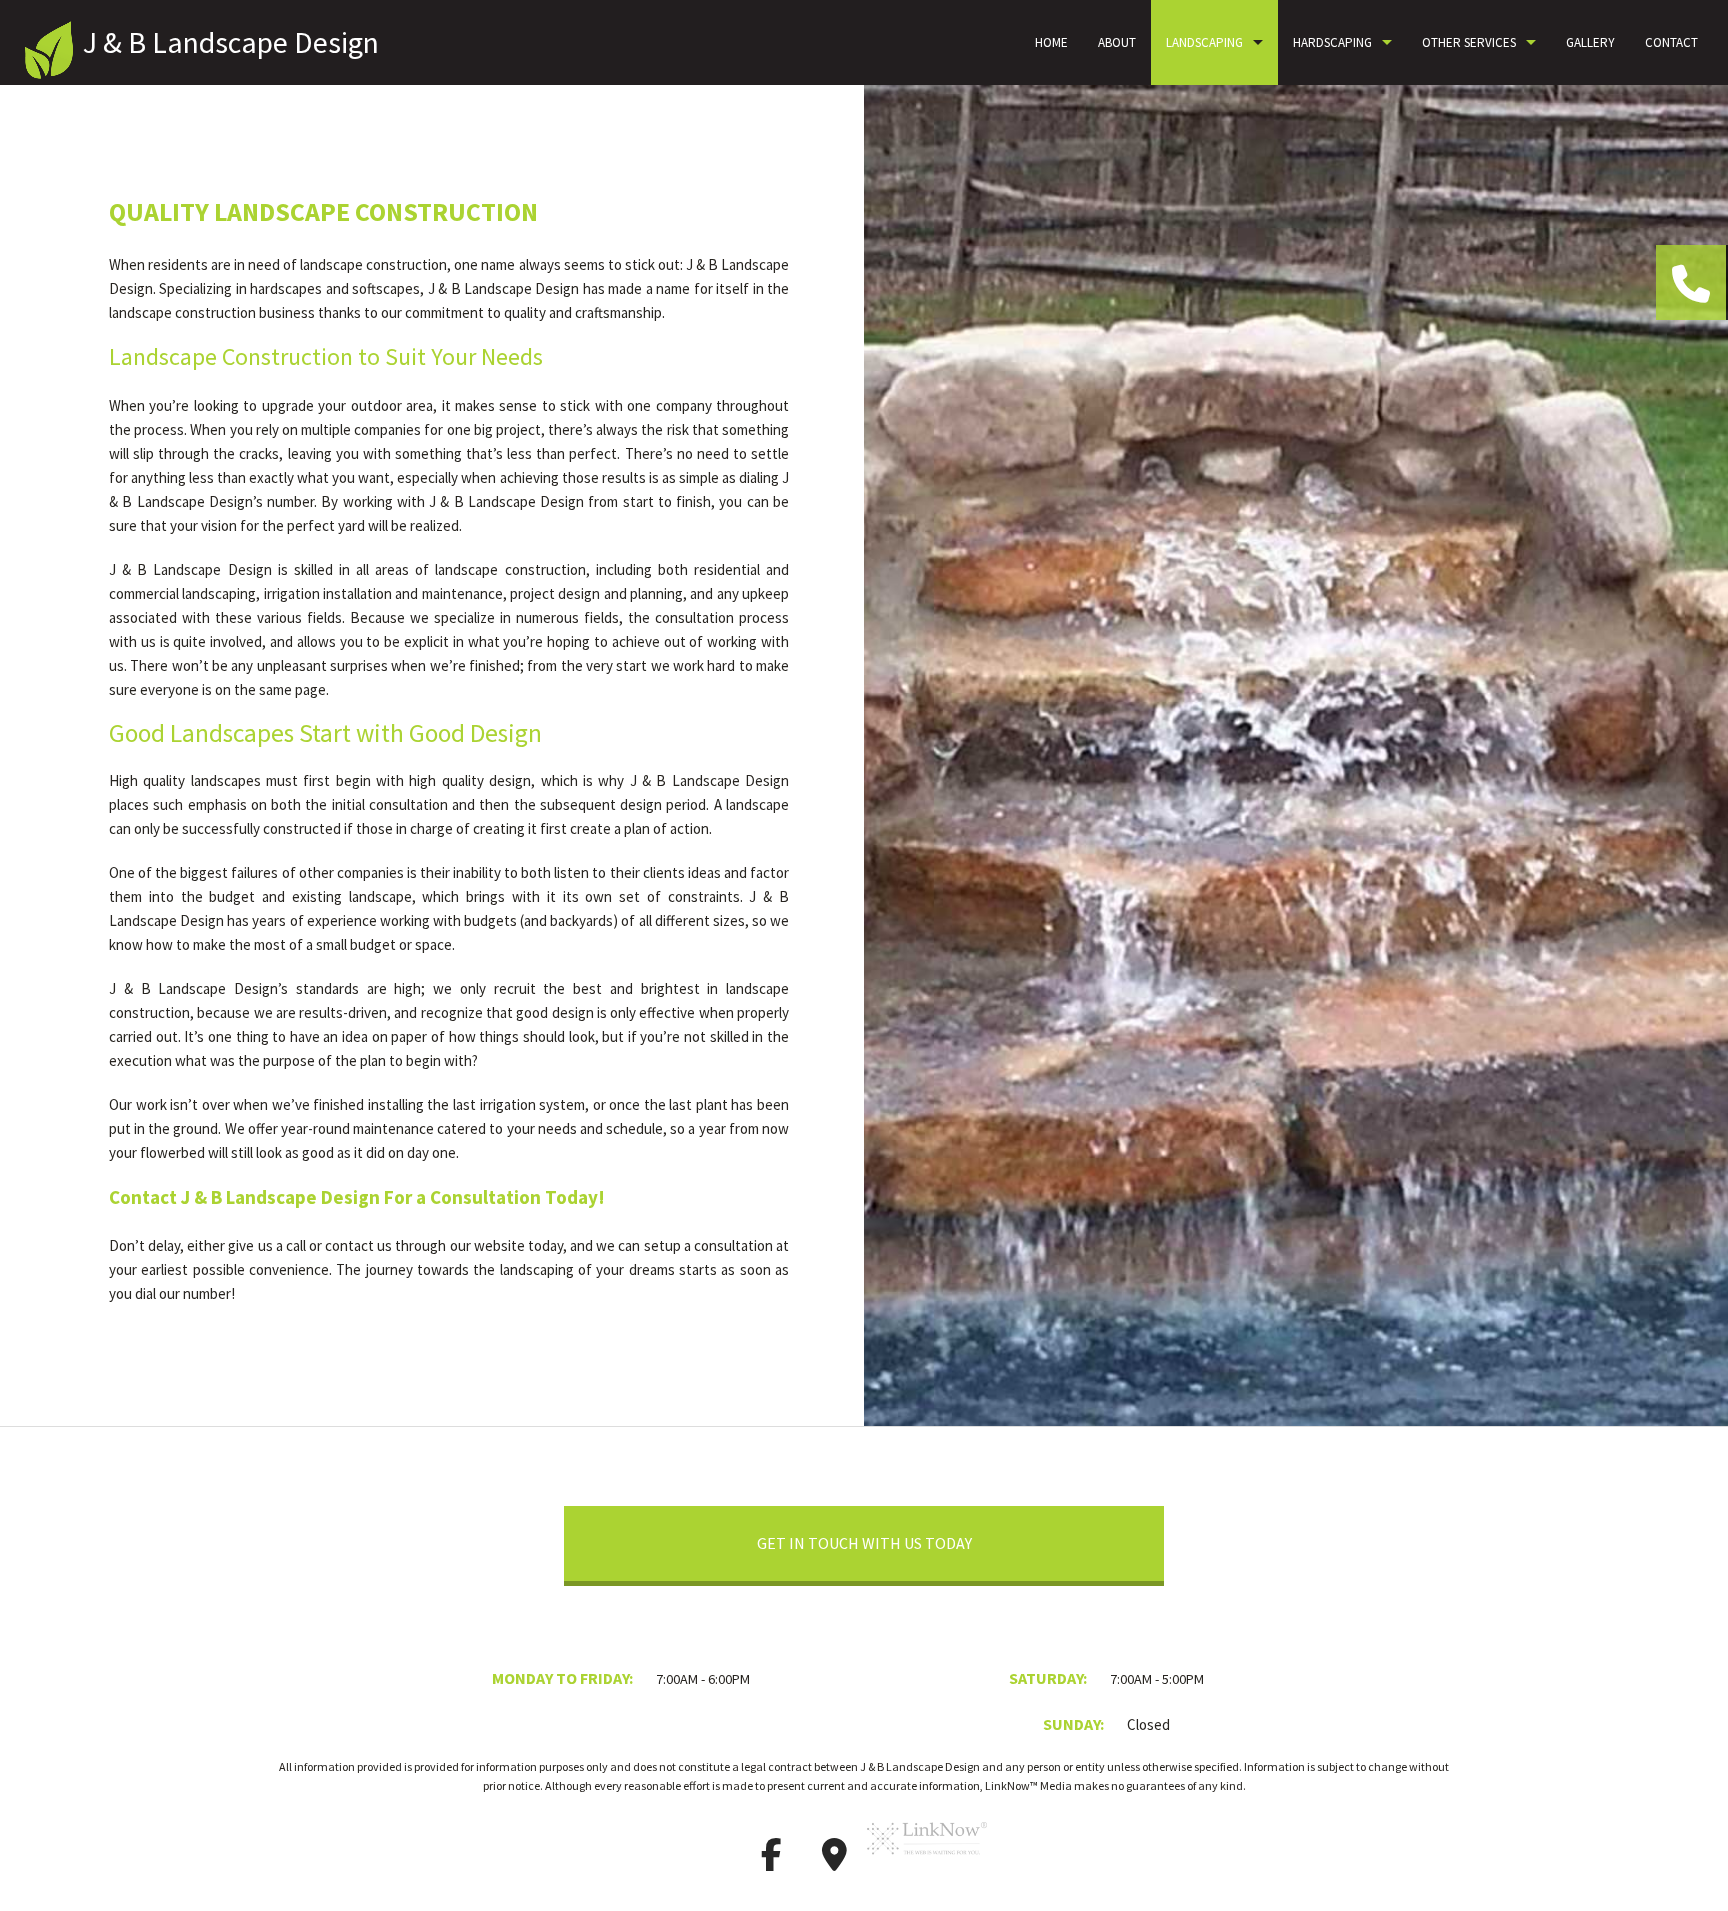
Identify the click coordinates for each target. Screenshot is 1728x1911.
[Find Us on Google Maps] (834, 1861)
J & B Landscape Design (231, 42)
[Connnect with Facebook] (771, 1861)
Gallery (1590, 42)
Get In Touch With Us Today (864, 1543)
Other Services (1469, 42)
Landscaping (1204, 42)
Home (1051, 42)
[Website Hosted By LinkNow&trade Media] (927, 1861)
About (1117, 42)
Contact (1671, 42)
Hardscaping (1332, 42)
